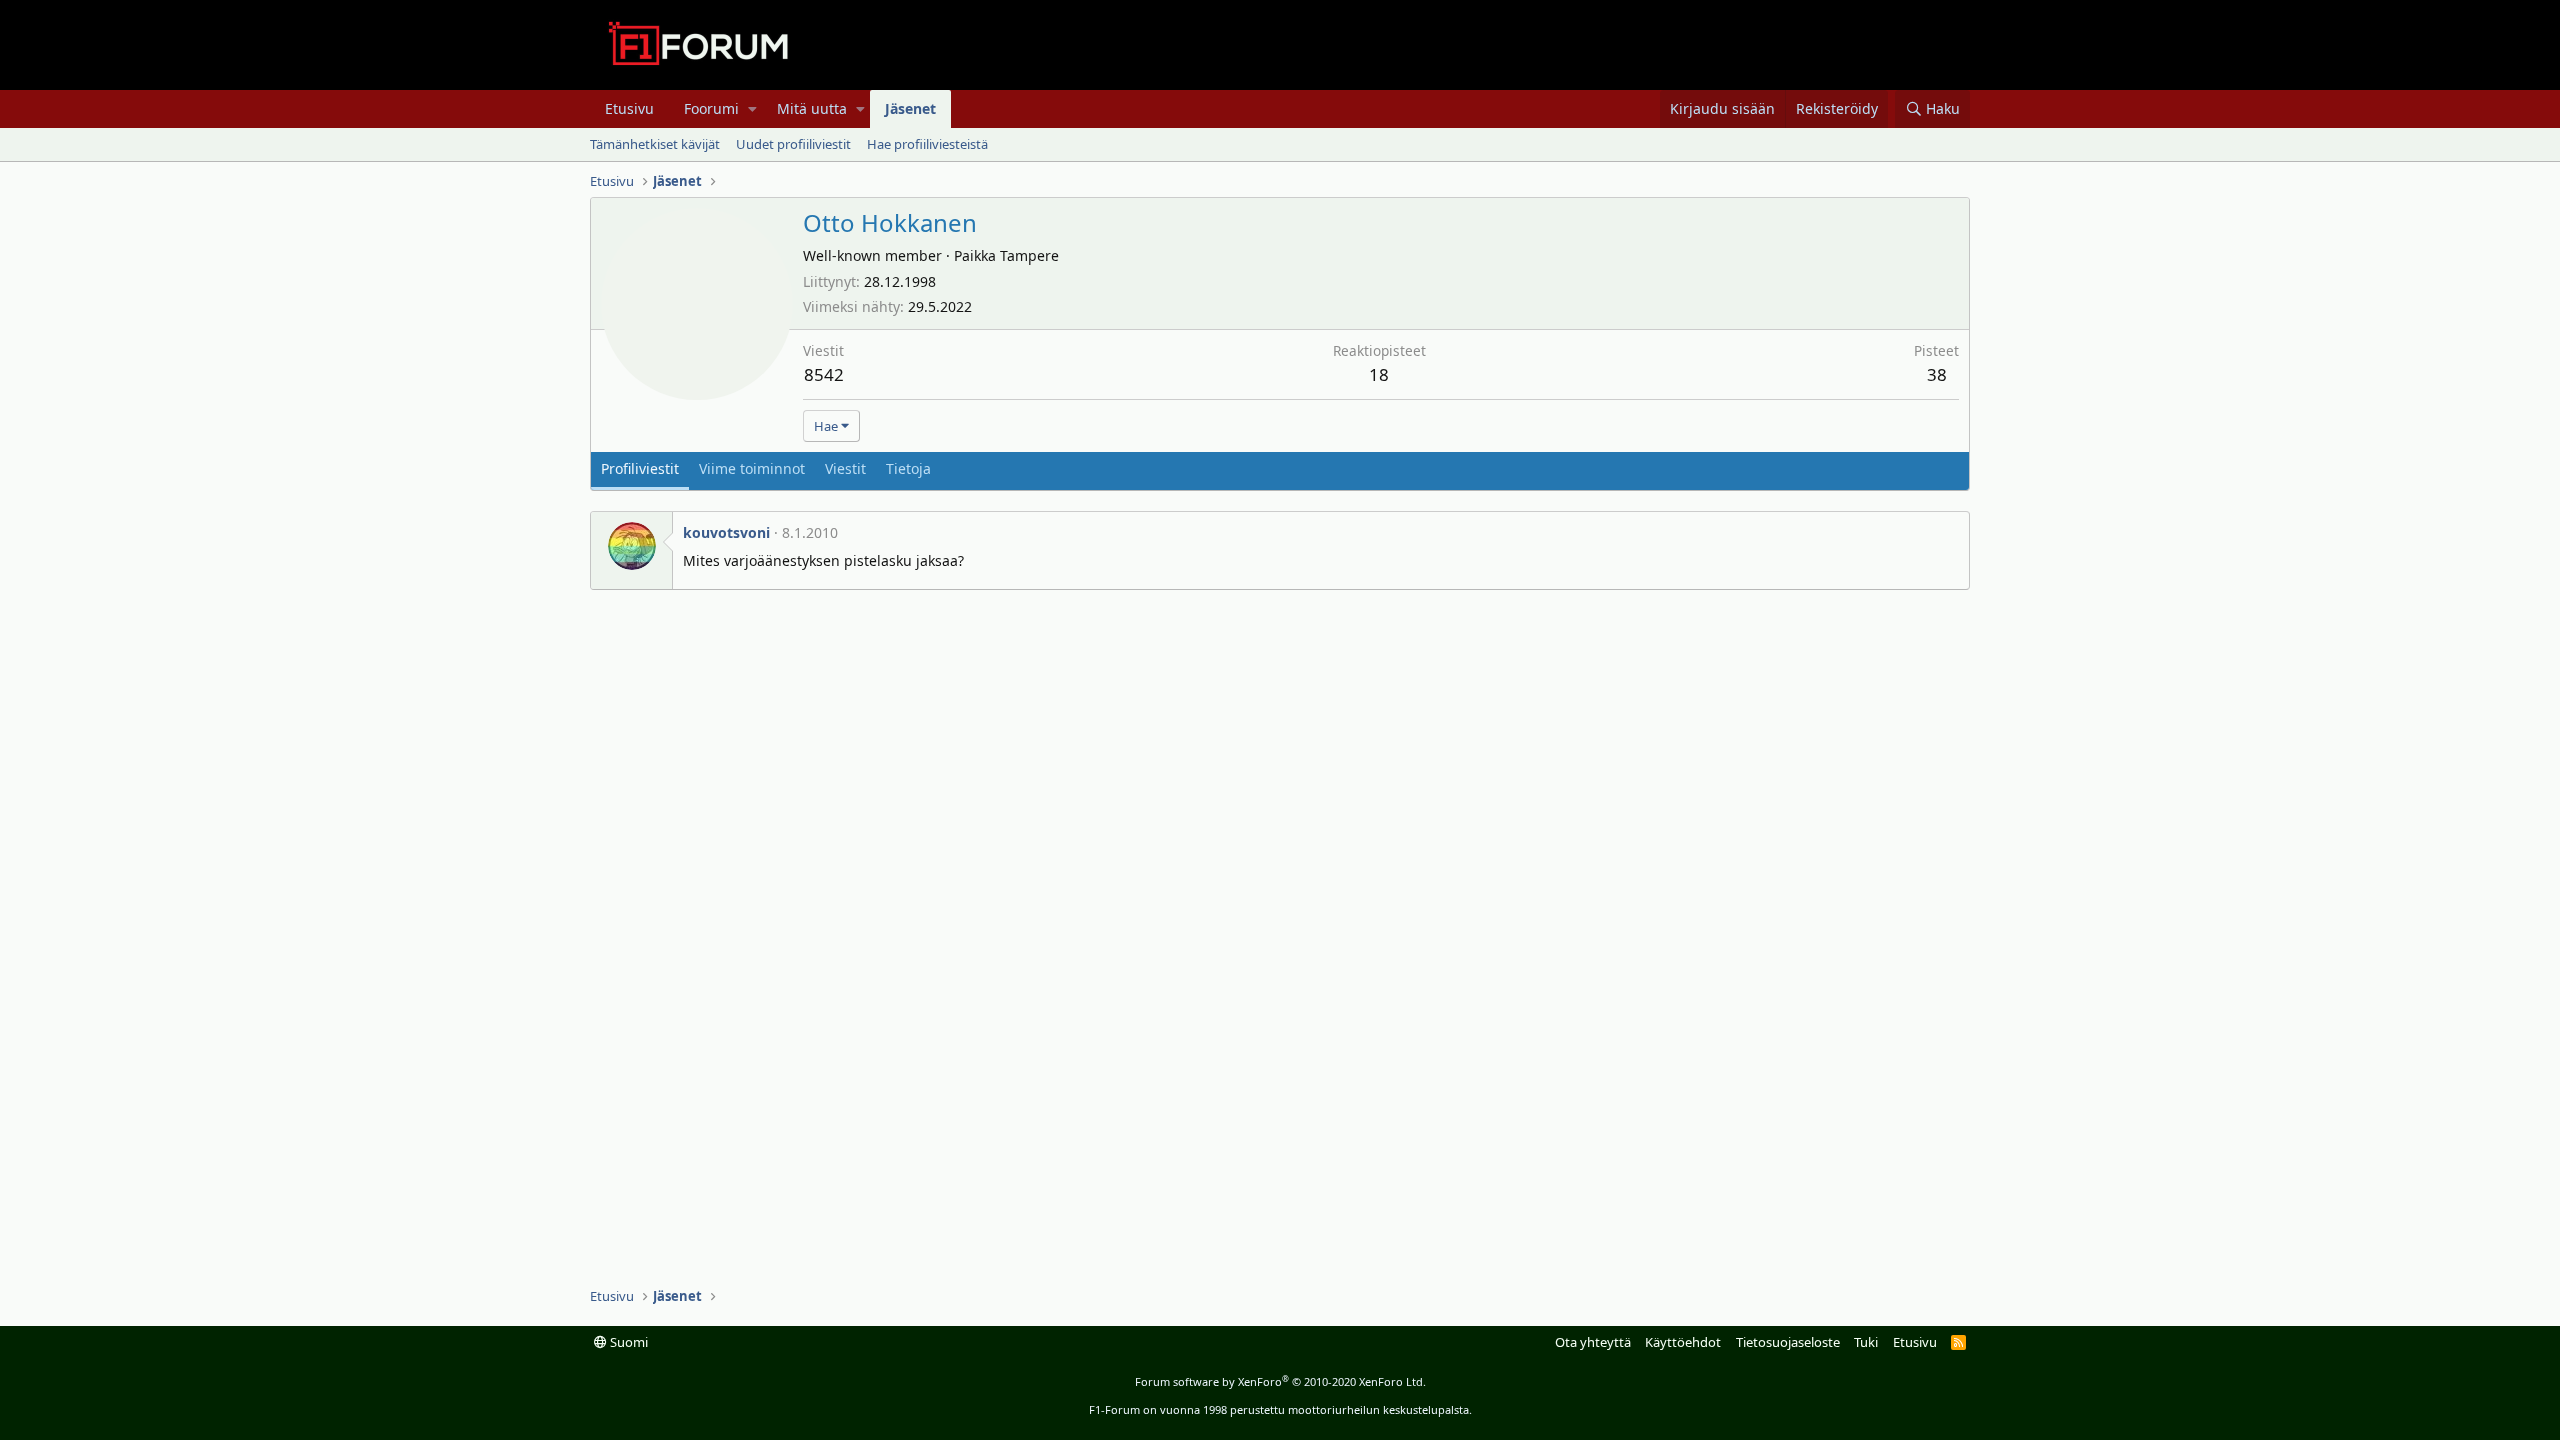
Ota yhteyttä (1593, 1342)
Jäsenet (910, 108)
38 (1937, 374)
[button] (752, 109)
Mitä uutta (812, 108)
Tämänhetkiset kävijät (655, 144)
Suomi (627, 1342)
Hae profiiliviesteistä (927, 144)
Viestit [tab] (845, 468)
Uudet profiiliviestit (793, 144)
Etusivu (629, 108)
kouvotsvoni (726, 532)
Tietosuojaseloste (1788, 1342)
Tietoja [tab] (908, 468)
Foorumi (711, 108)
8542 (824, 374)
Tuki (1866, 1342)
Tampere (1029, 255)
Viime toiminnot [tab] (752, 468)
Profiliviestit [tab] (640, 468)
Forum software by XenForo (1280, 1381)
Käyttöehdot (1683, 1342)
